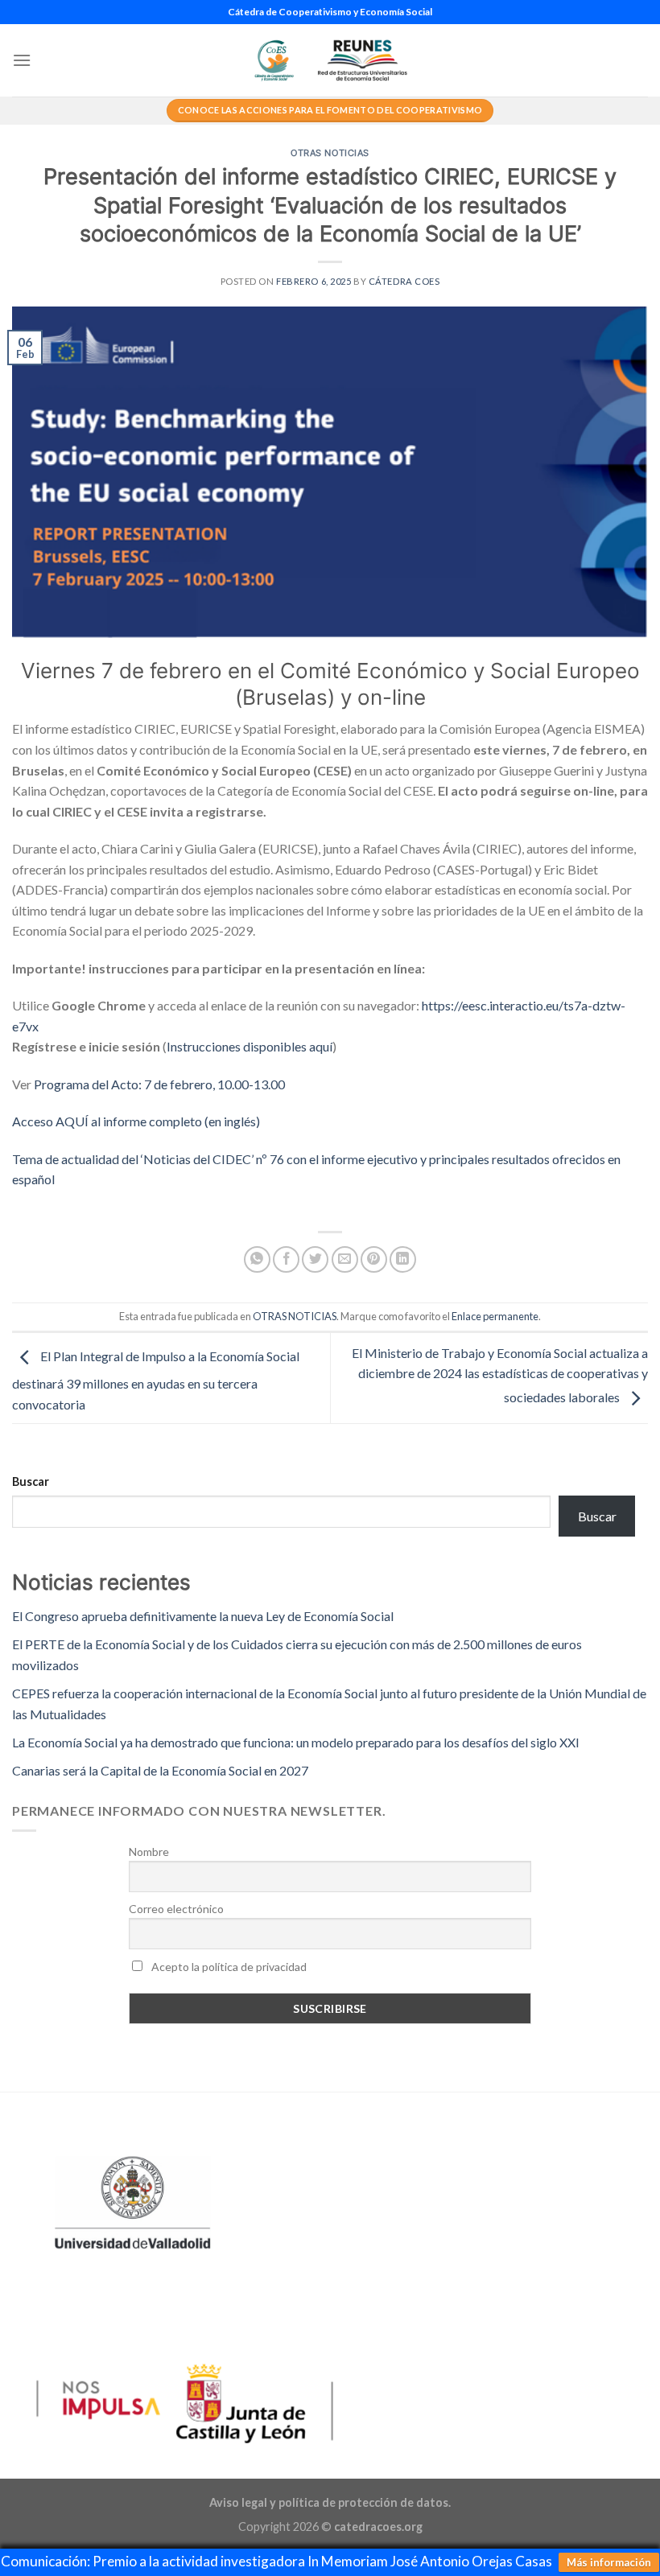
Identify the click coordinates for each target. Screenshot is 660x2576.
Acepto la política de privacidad (228, 1967)
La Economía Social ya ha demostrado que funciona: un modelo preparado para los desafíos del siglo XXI (296, 1742)
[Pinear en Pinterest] (374, 1259)
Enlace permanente (495, 1316)
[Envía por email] (345, 1259)
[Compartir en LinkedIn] (403, 1259)
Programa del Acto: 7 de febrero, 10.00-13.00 (159, 1084)
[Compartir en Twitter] (315, 1259)
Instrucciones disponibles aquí (250, 1046)
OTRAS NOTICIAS (330, 153)
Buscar (31, 1481)
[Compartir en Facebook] (286, 1259)
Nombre (149, 1852)
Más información (609, 2562)
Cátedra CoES (404, 281)
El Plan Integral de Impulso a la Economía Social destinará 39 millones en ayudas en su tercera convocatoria (156, 1380)
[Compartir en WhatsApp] (257, 1259)
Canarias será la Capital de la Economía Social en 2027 (160, 1770)
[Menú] (22, 60)
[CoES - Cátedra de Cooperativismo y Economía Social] (330, 60)
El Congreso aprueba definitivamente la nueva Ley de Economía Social (203, 1616)
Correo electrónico (176, 1909)
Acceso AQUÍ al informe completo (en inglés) (136, 1121)
